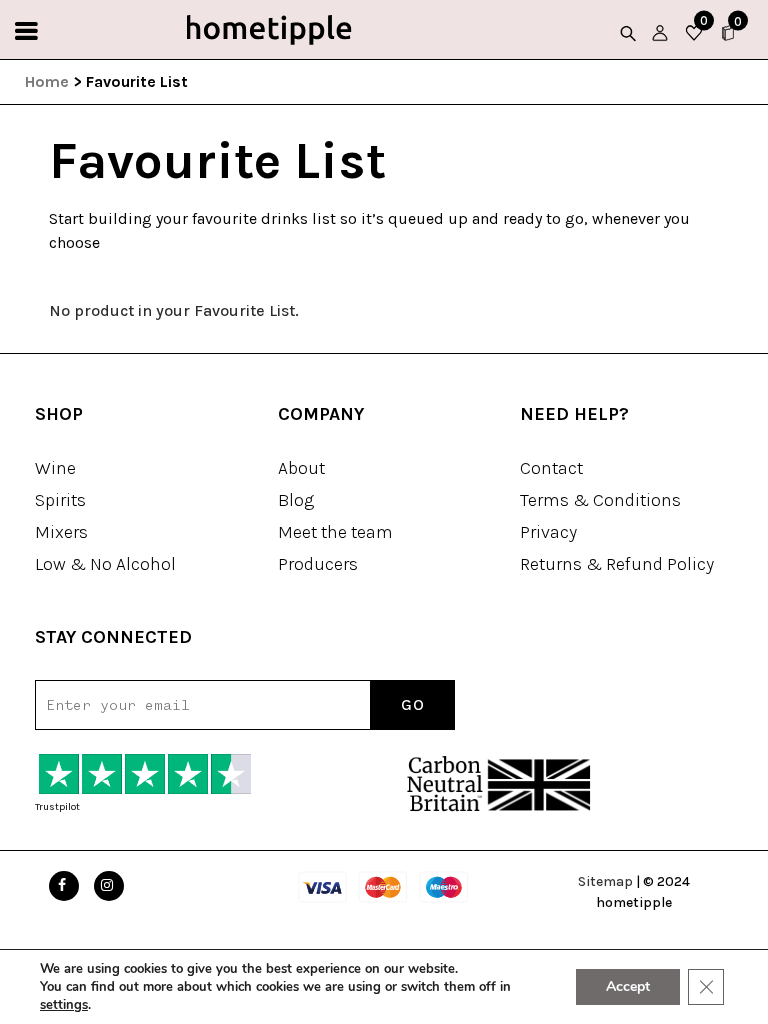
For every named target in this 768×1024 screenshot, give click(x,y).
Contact (551, 468)
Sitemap (605, 881)
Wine (55, 468)
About (301, 468)
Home (47, 81)
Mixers (61, 532)
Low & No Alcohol (105, 564)
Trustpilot (57, 807)
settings (64, 1005)
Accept (628, 986)
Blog (296, 500)
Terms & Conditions (600, 500)
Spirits (60, 500)
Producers (318, 564)
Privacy (548, 532)
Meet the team (335, 532)
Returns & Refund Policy (617, 564)
